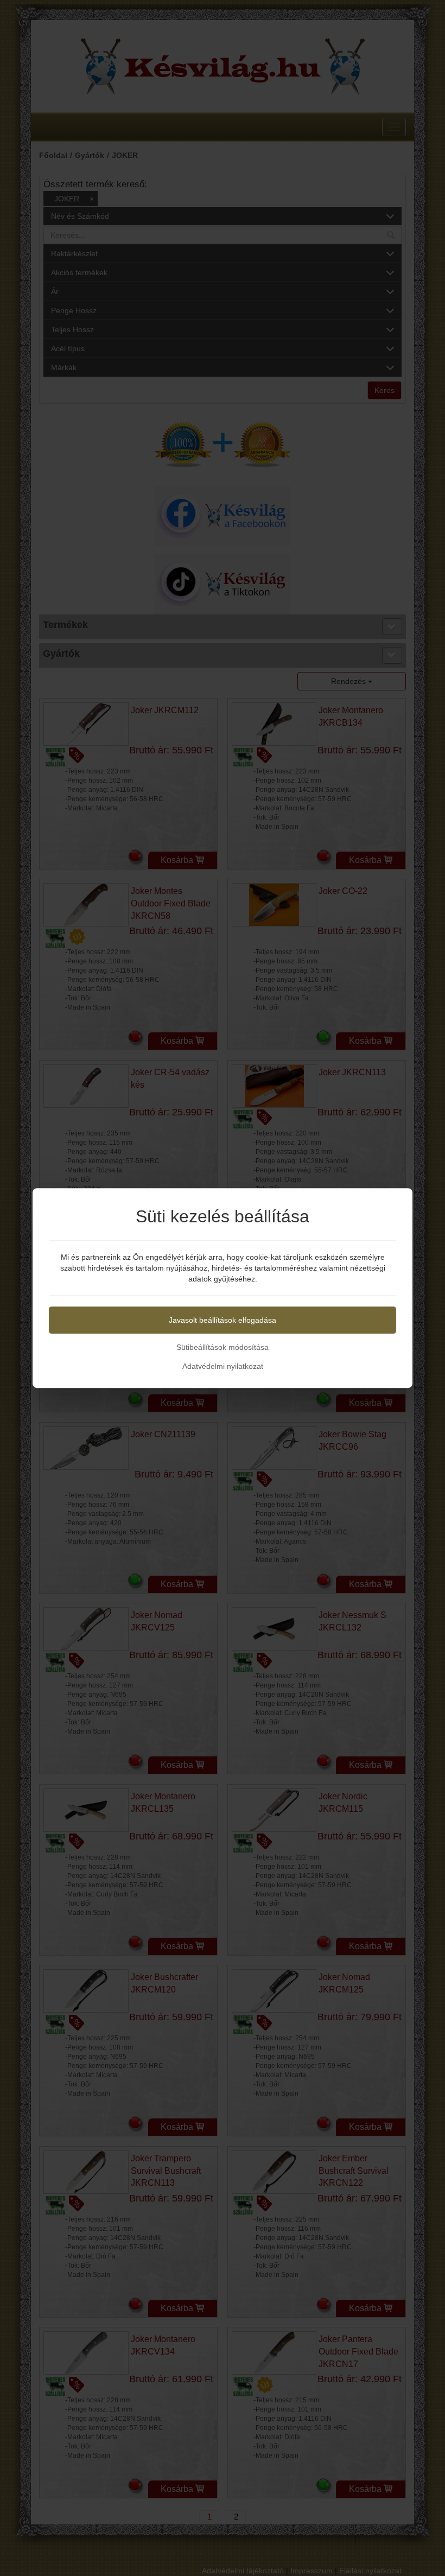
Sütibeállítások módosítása (223, 1347)
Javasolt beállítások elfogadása (223, 1320)
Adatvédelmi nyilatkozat (223, 1366)
